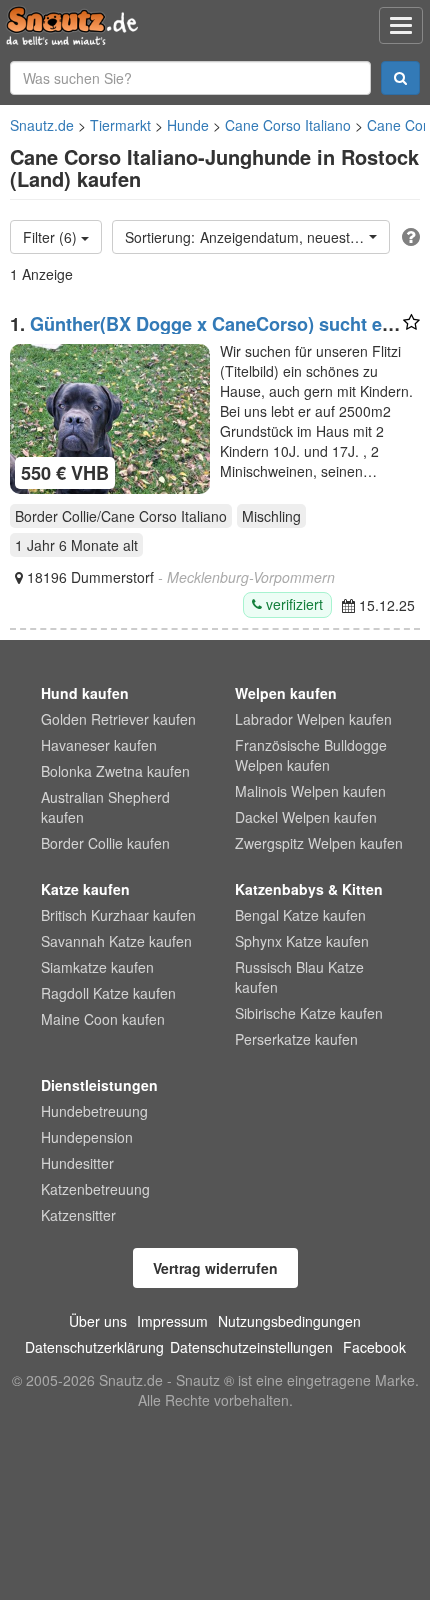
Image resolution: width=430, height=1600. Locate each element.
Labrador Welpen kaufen (313, 719)
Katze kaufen (85, 889)
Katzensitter (78, 1215)
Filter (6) (52, 237)
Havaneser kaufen (99, 745)
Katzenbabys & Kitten (309, 889)
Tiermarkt (120, 125)
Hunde (188, 125)
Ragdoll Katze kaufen (108, 993)
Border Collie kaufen (105, 843)
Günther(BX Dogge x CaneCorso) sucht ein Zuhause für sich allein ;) (204, 334)
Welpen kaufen (286, 693)
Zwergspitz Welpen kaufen (319, 843)
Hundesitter (77, 1163)
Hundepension (87, 1137)
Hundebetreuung (94, 1111)
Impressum (172, 1321)
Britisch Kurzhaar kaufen (118, 915)
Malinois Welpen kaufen (310, 791)
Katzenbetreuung (95, 1189)
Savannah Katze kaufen (116, 941)
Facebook (374, 1347)
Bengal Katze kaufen (300, 915)
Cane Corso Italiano (288, 125)
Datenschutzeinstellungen (251, 1347)
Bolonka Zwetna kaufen (115, 771)
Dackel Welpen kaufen (306, 817)
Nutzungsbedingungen (289, 1321)
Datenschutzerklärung (94, 1347)
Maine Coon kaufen (103, 1019)
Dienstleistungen (99, 1085)
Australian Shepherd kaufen (105, 807)
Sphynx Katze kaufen (302, 941)
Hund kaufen (85, 693)
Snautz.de (42, 125)
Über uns (98, 1321)
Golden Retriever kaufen (118, 719)
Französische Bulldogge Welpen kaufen (311, 755)
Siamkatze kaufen (97, 967)
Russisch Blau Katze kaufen (299, 977)
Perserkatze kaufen (296, 1039)
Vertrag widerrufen (215, 1268)
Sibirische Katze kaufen (309, 1013)
